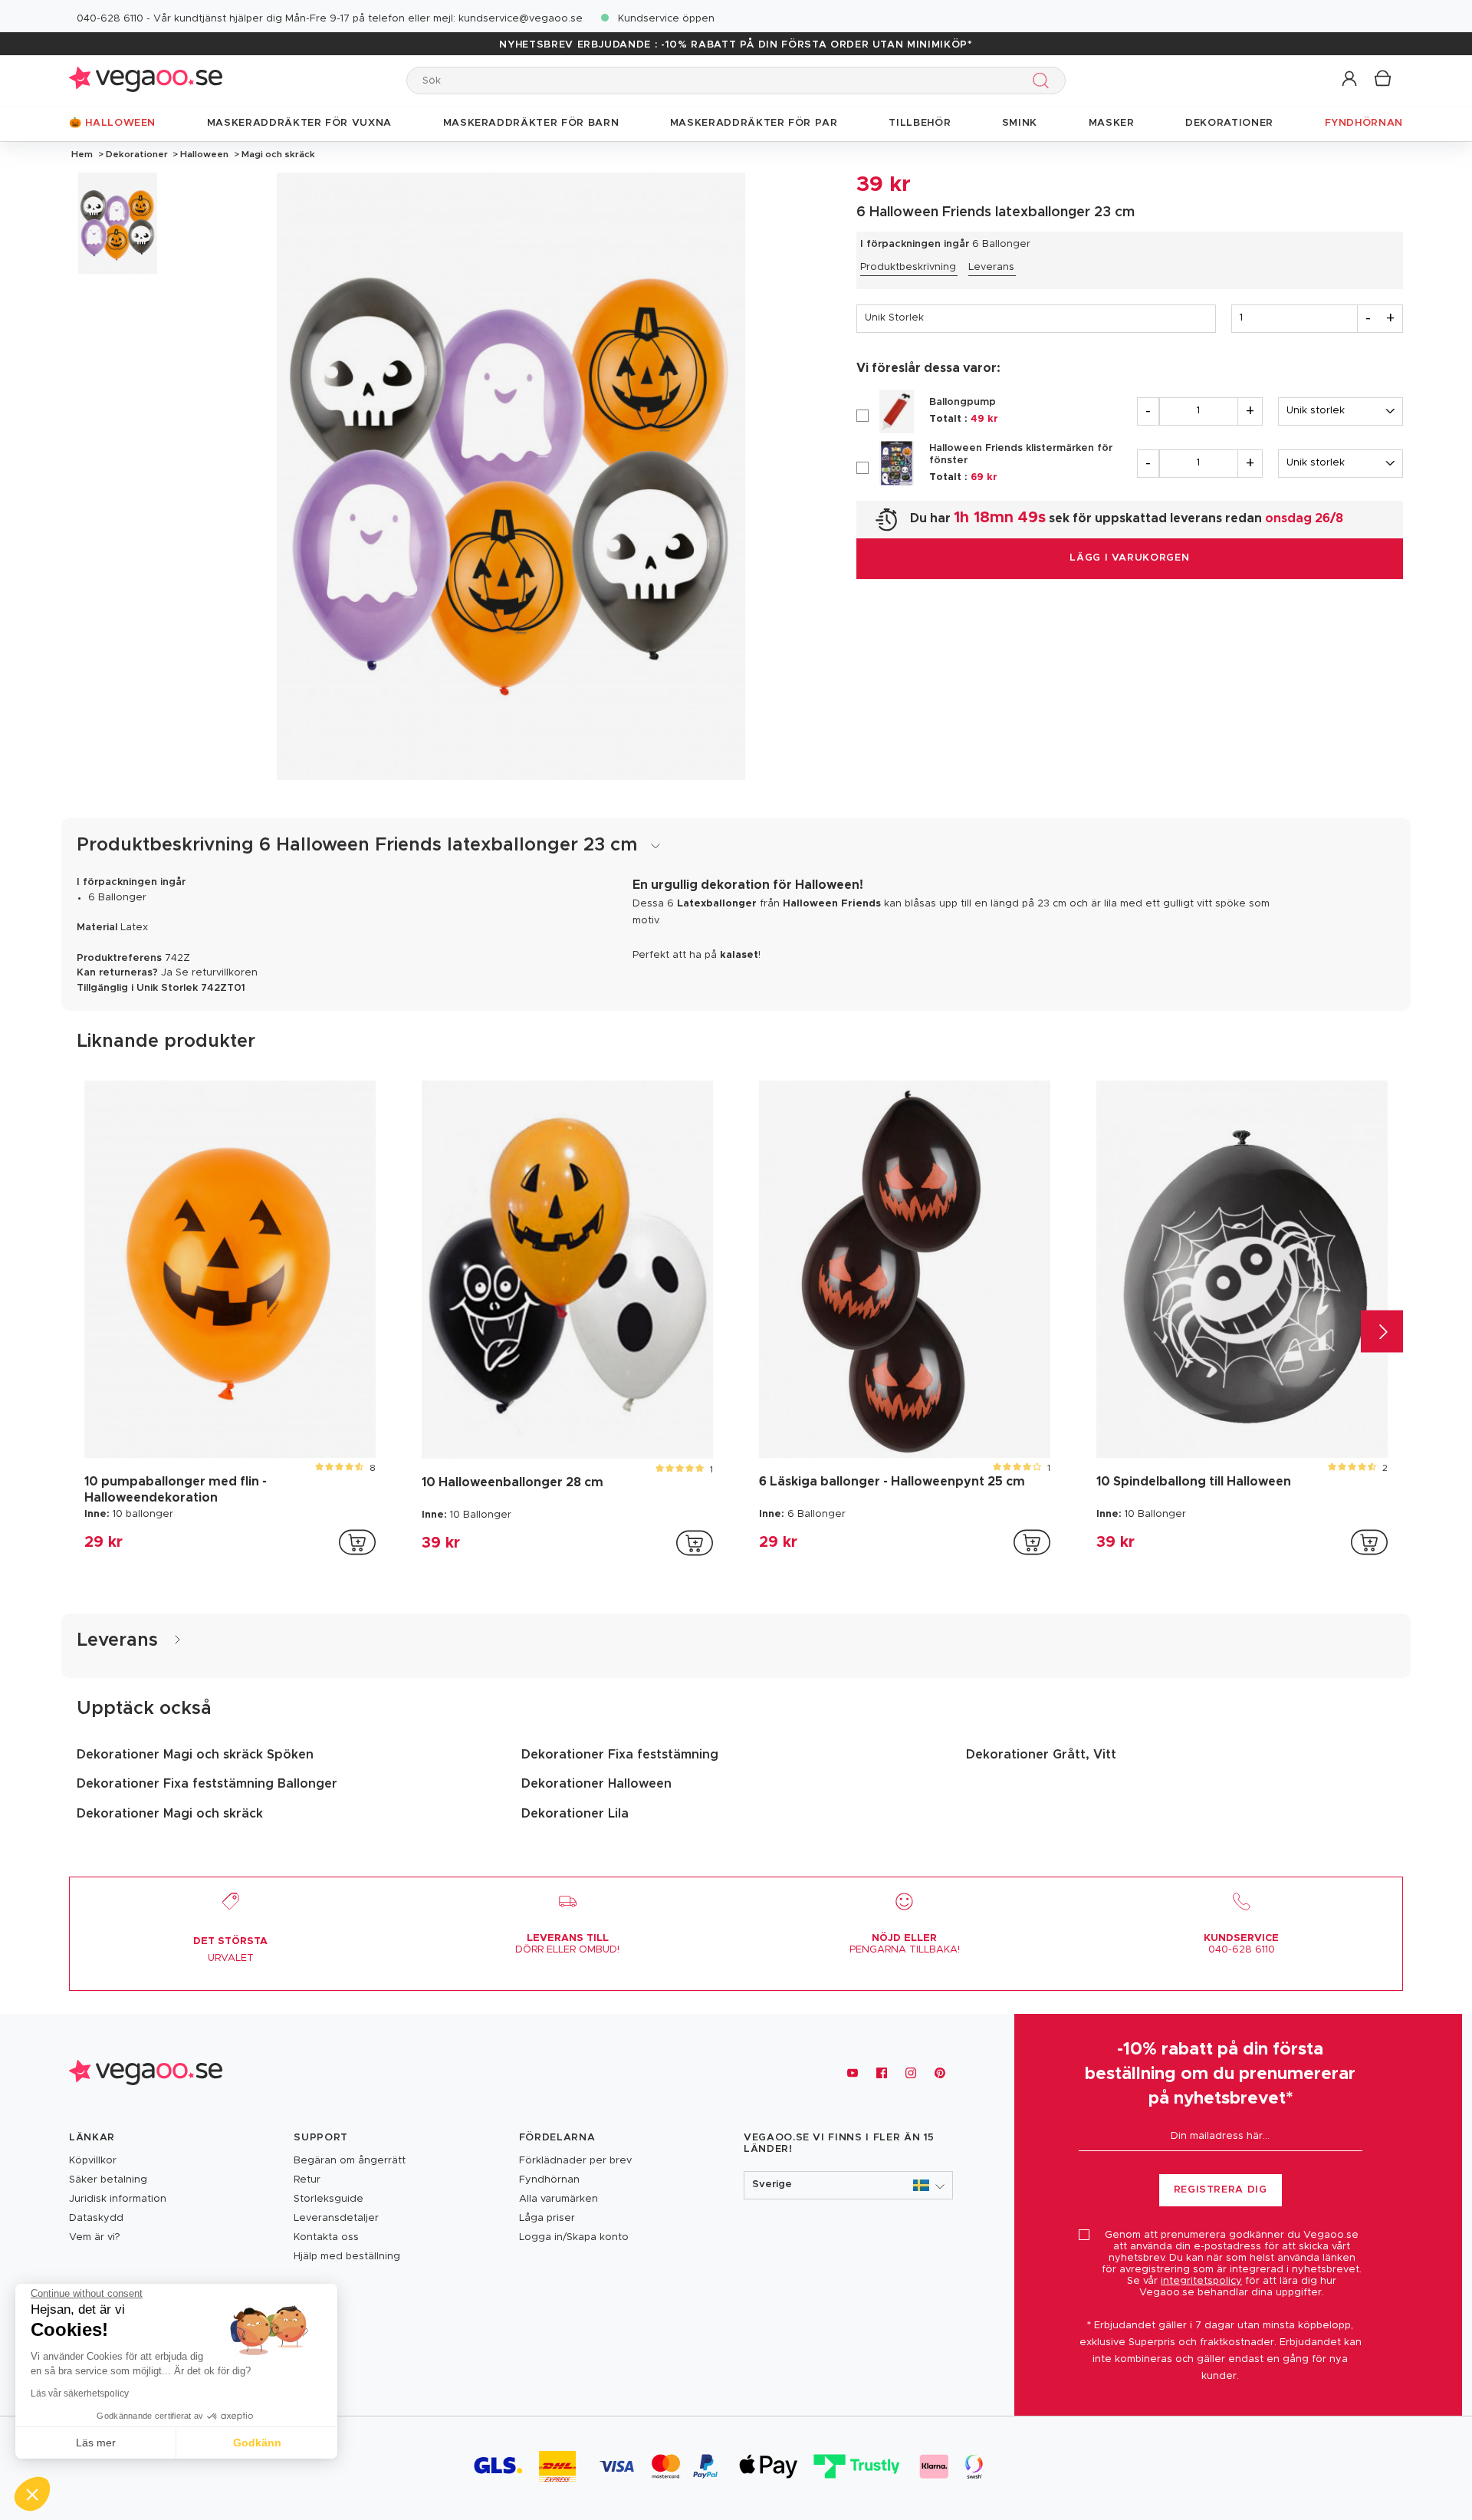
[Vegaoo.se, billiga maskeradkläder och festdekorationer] (146, 80)
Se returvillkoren (217, 973)
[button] (1350, 79)
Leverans (991, 267)
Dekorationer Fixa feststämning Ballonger (207, 1784)
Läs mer (96, 2443)
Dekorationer (137, 154)
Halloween (204, 154)
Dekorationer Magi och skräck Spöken (195, 1755)
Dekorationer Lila (575, 1814)
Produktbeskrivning (908, 267)
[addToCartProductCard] (357, 1542)
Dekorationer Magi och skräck (170, 1814)
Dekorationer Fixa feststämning (620, 1755)
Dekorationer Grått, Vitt (1041, 1755)
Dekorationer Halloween (596, 1784)
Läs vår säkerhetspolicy (80, 2393)
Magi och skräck (277, 154)
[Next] (1382, 1332)
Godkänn (257, 2443)
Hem (82, 154)
